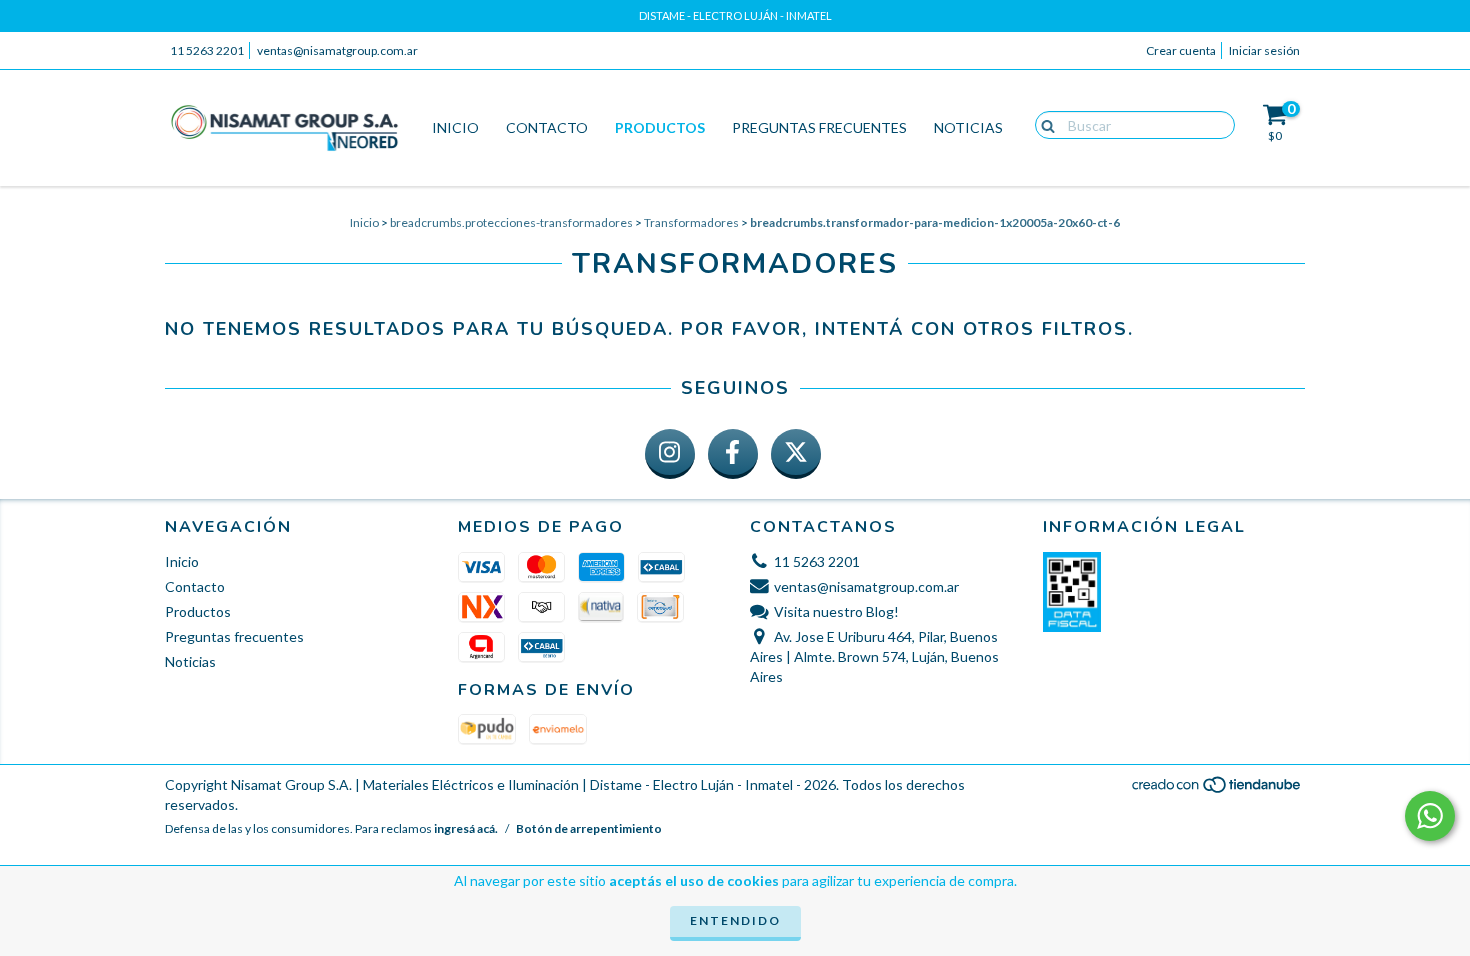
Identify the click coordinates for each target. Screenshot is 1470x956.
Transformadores (691, 222)
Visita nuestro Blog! (836, 611)
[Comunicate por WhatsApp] (1430, 816)
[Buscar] (1043, 124)
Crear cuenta (1181, 50)
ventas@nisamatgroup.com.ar (337, 50)
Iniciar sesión (1264, 50)
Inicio (455, 127)
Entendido (735, 920)
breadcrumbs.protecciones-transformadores (511, 222)
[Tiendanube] (1217, 790)
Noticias (968, 127)
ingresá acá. (466, 828)
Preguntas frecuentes (819, 127)
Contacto (547, 127)
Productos (660, 127)
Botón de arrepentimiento (589, 828)
